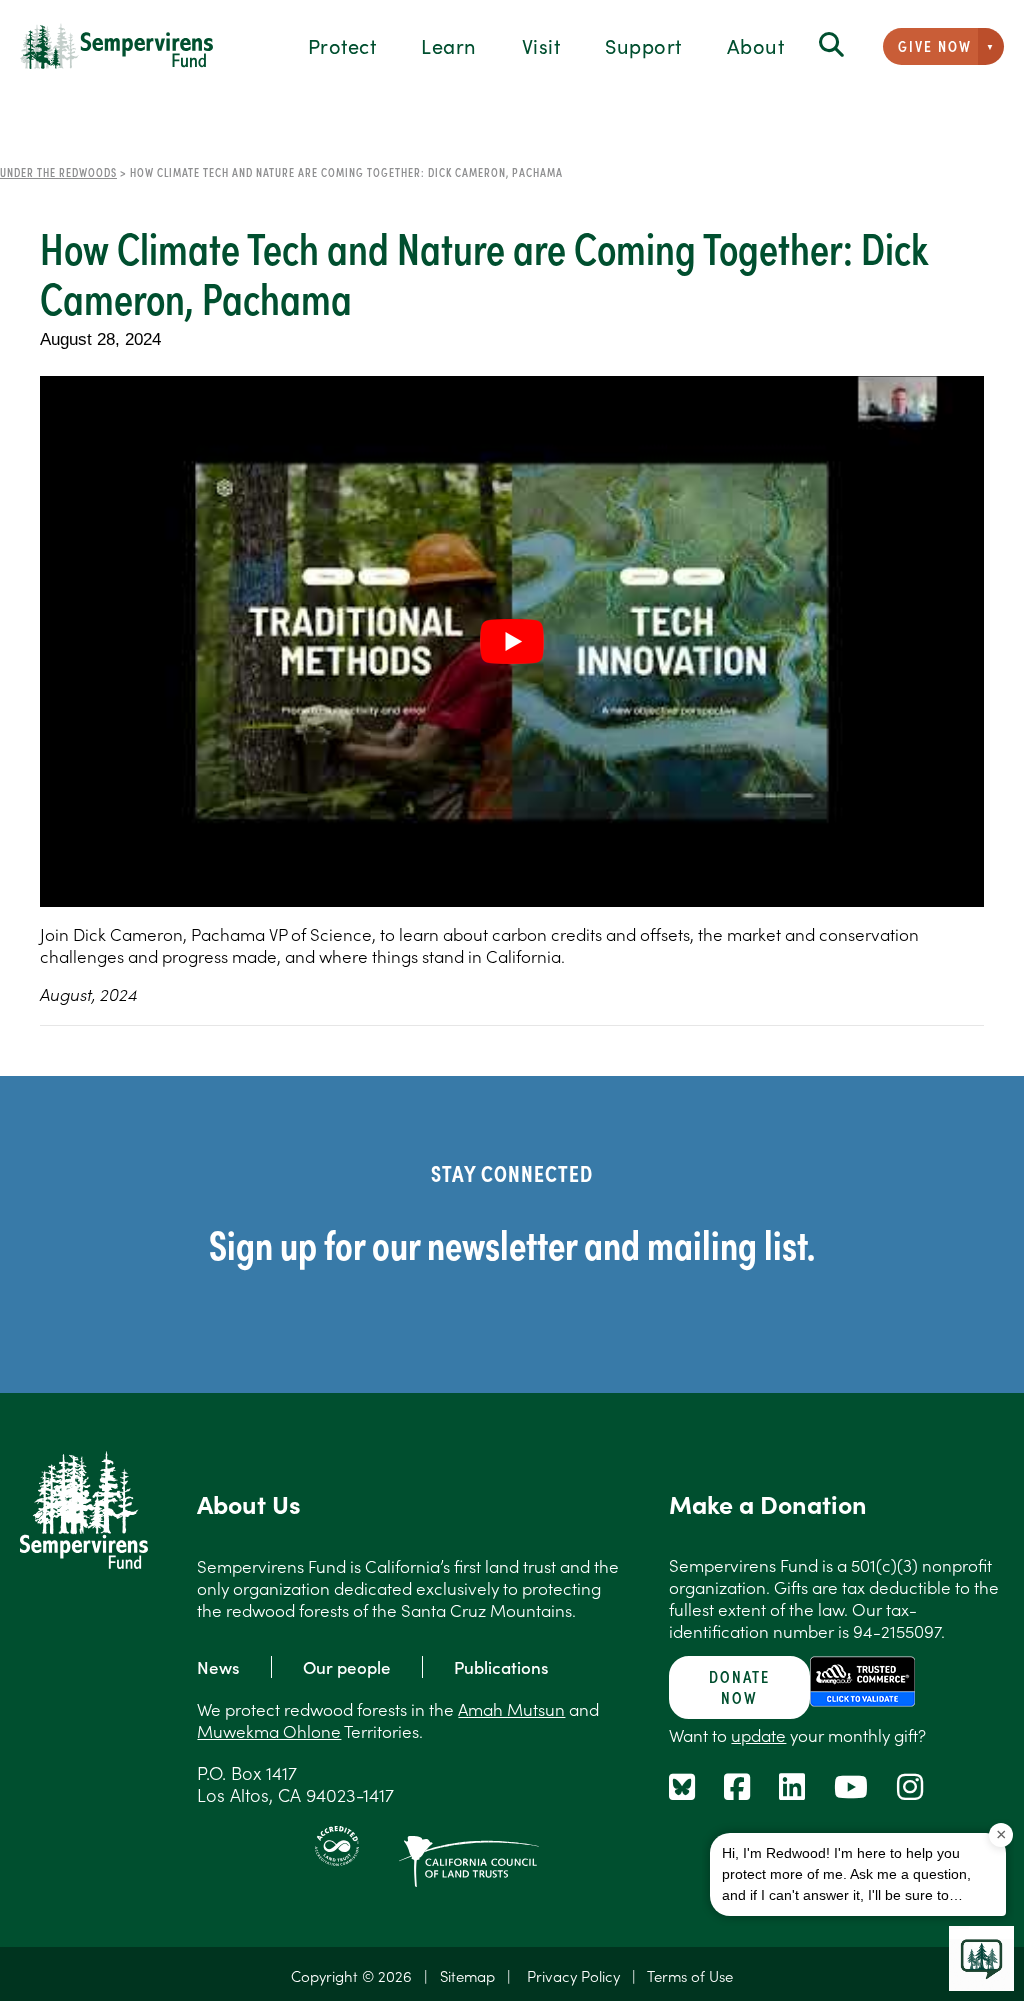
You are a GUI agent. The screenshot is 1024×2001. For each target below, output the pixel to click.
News (218, 1667)
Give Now (935, 45)
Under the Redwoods (58, 172)
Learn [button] (449, 45)
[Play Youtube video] (512, 641)
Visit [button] (541, 45)
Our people (347, 1667)
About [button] (756, 45)
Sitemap (467, 1975)
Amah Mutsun (511, 1709)
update (758, 1735)
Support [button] (643, 45)
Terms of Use (690, 1975)
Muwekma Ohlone (269, 1731)
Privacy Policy (573, 1975)
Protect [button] (342, 45)
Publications (501, 1667)
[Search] (831, 45)
